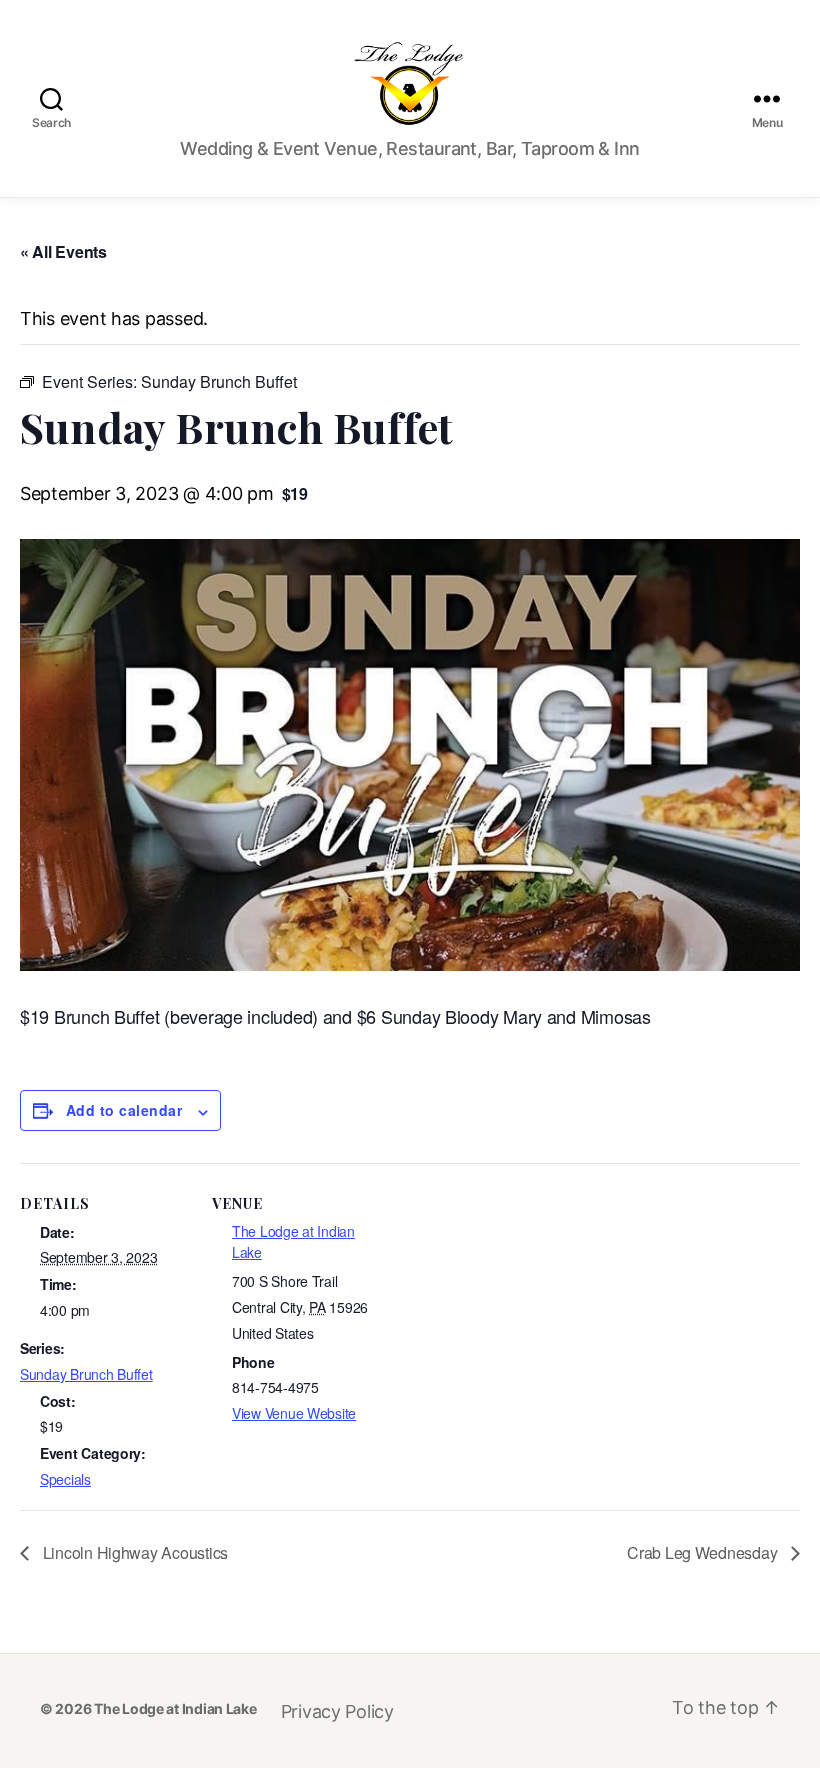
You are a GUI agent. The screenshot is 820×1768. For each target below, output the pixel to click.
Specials (65, 1479)
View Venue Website (294, 1413)
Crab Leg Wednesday (704, 1552)
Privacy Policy (337, 1711)
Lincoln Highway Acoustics (133, 1552)
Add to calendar (124, 1110)
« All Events (63, 251)
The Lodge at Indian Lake (175, 1708)
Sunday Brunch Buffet (86, 1374)
